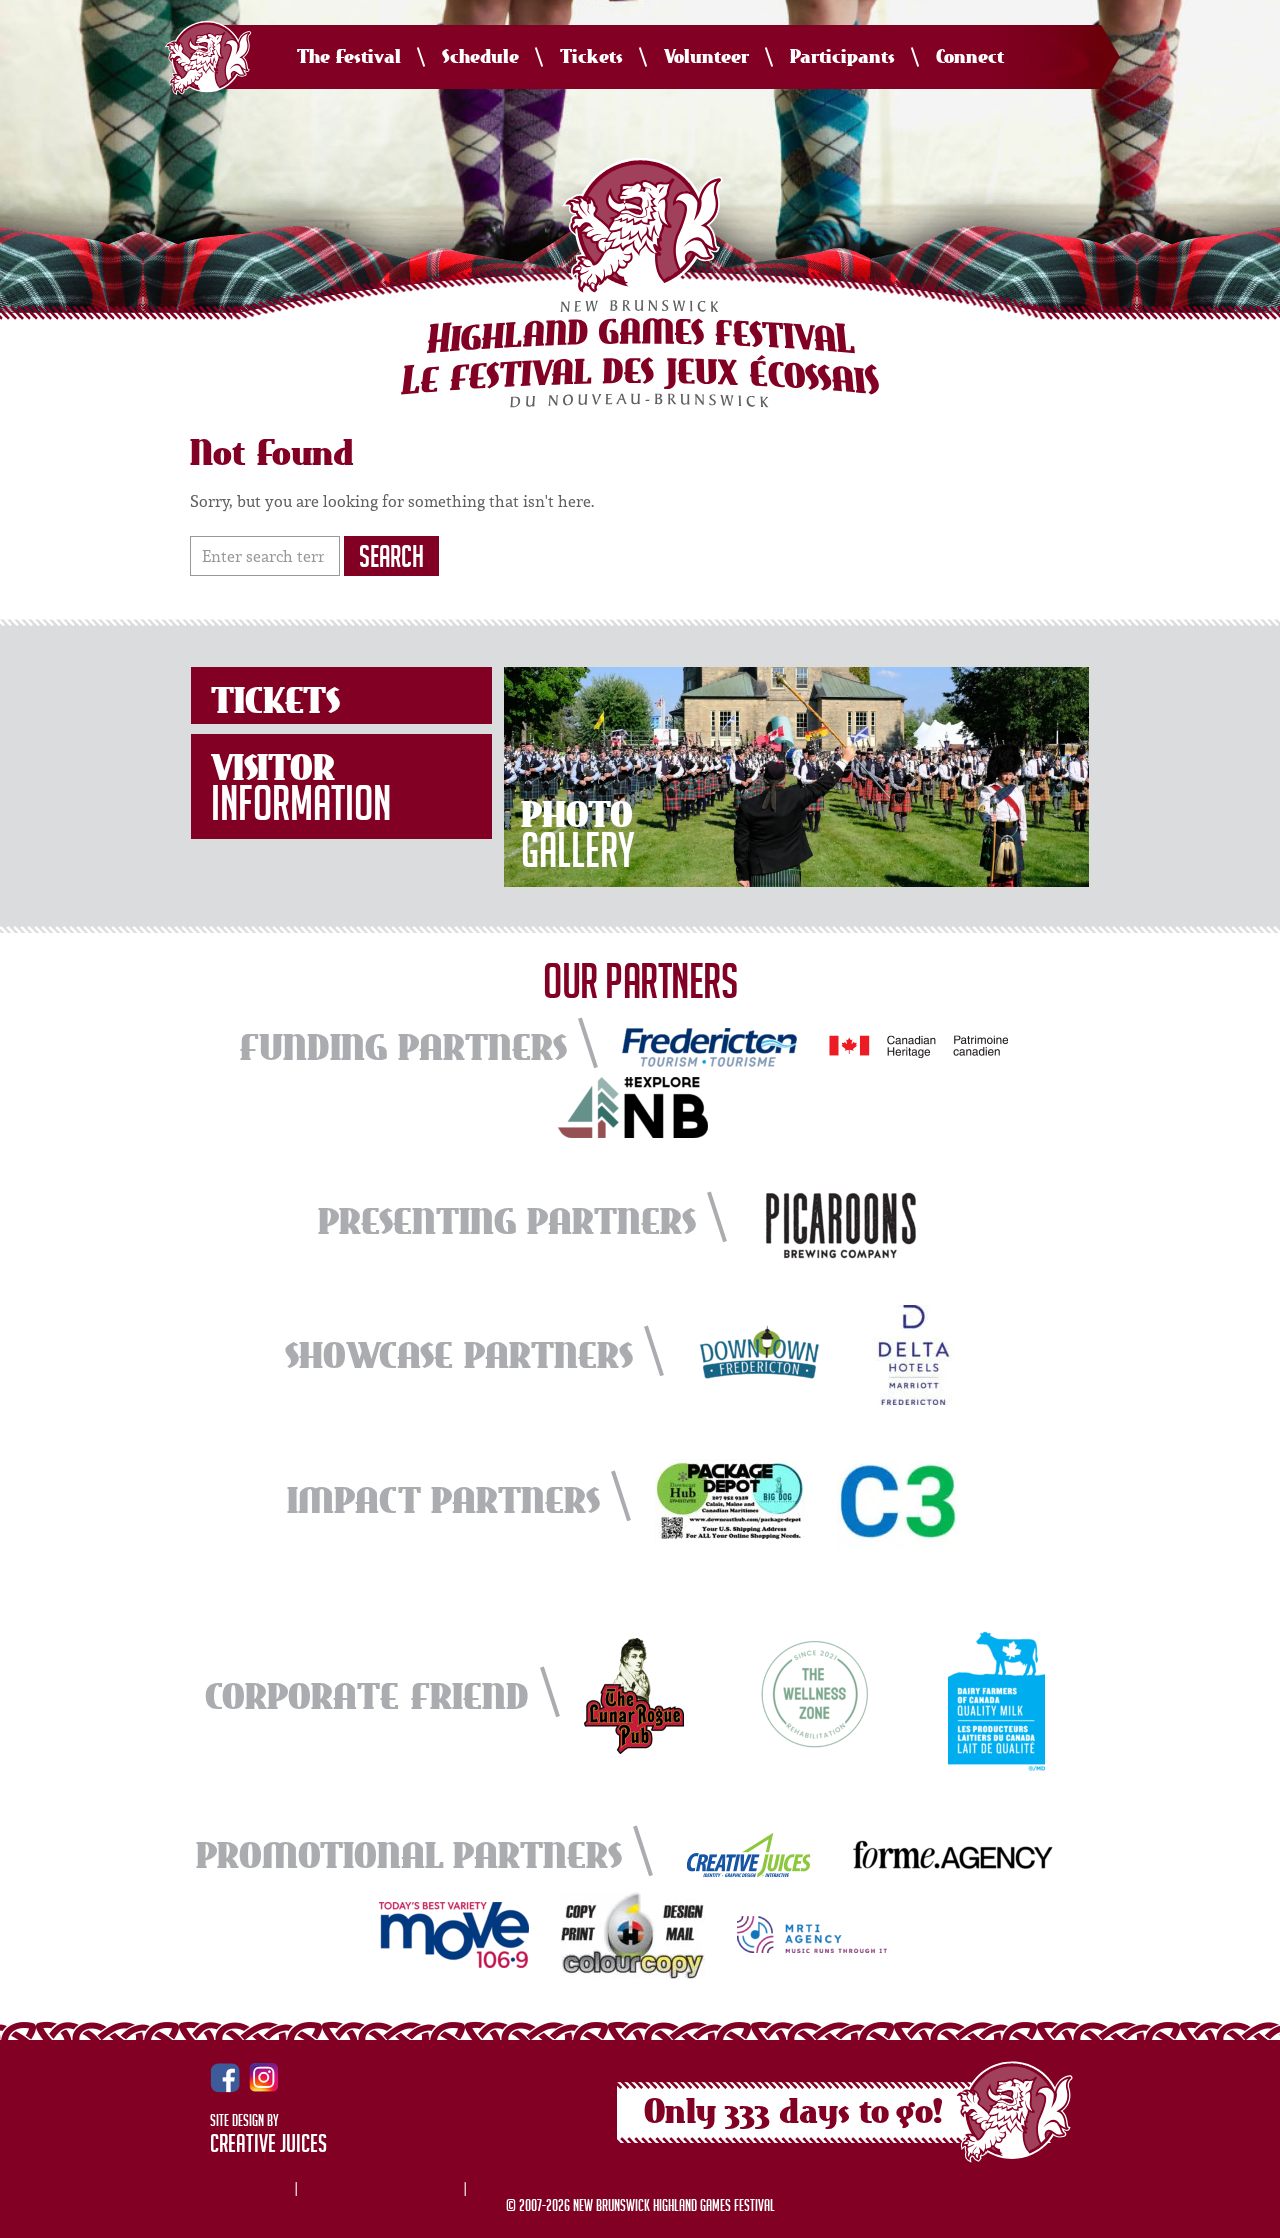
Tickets (591, 57)
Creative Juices (268, 2147)
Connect (970, 57)
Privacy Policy (240, 2188)
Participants (842, 57)
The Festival (349, 57)
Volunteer (706, 57)
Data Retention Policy (380, 2188)
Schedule (480, 57)
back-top (1257, 2216)
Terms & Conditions (543, 2188)
